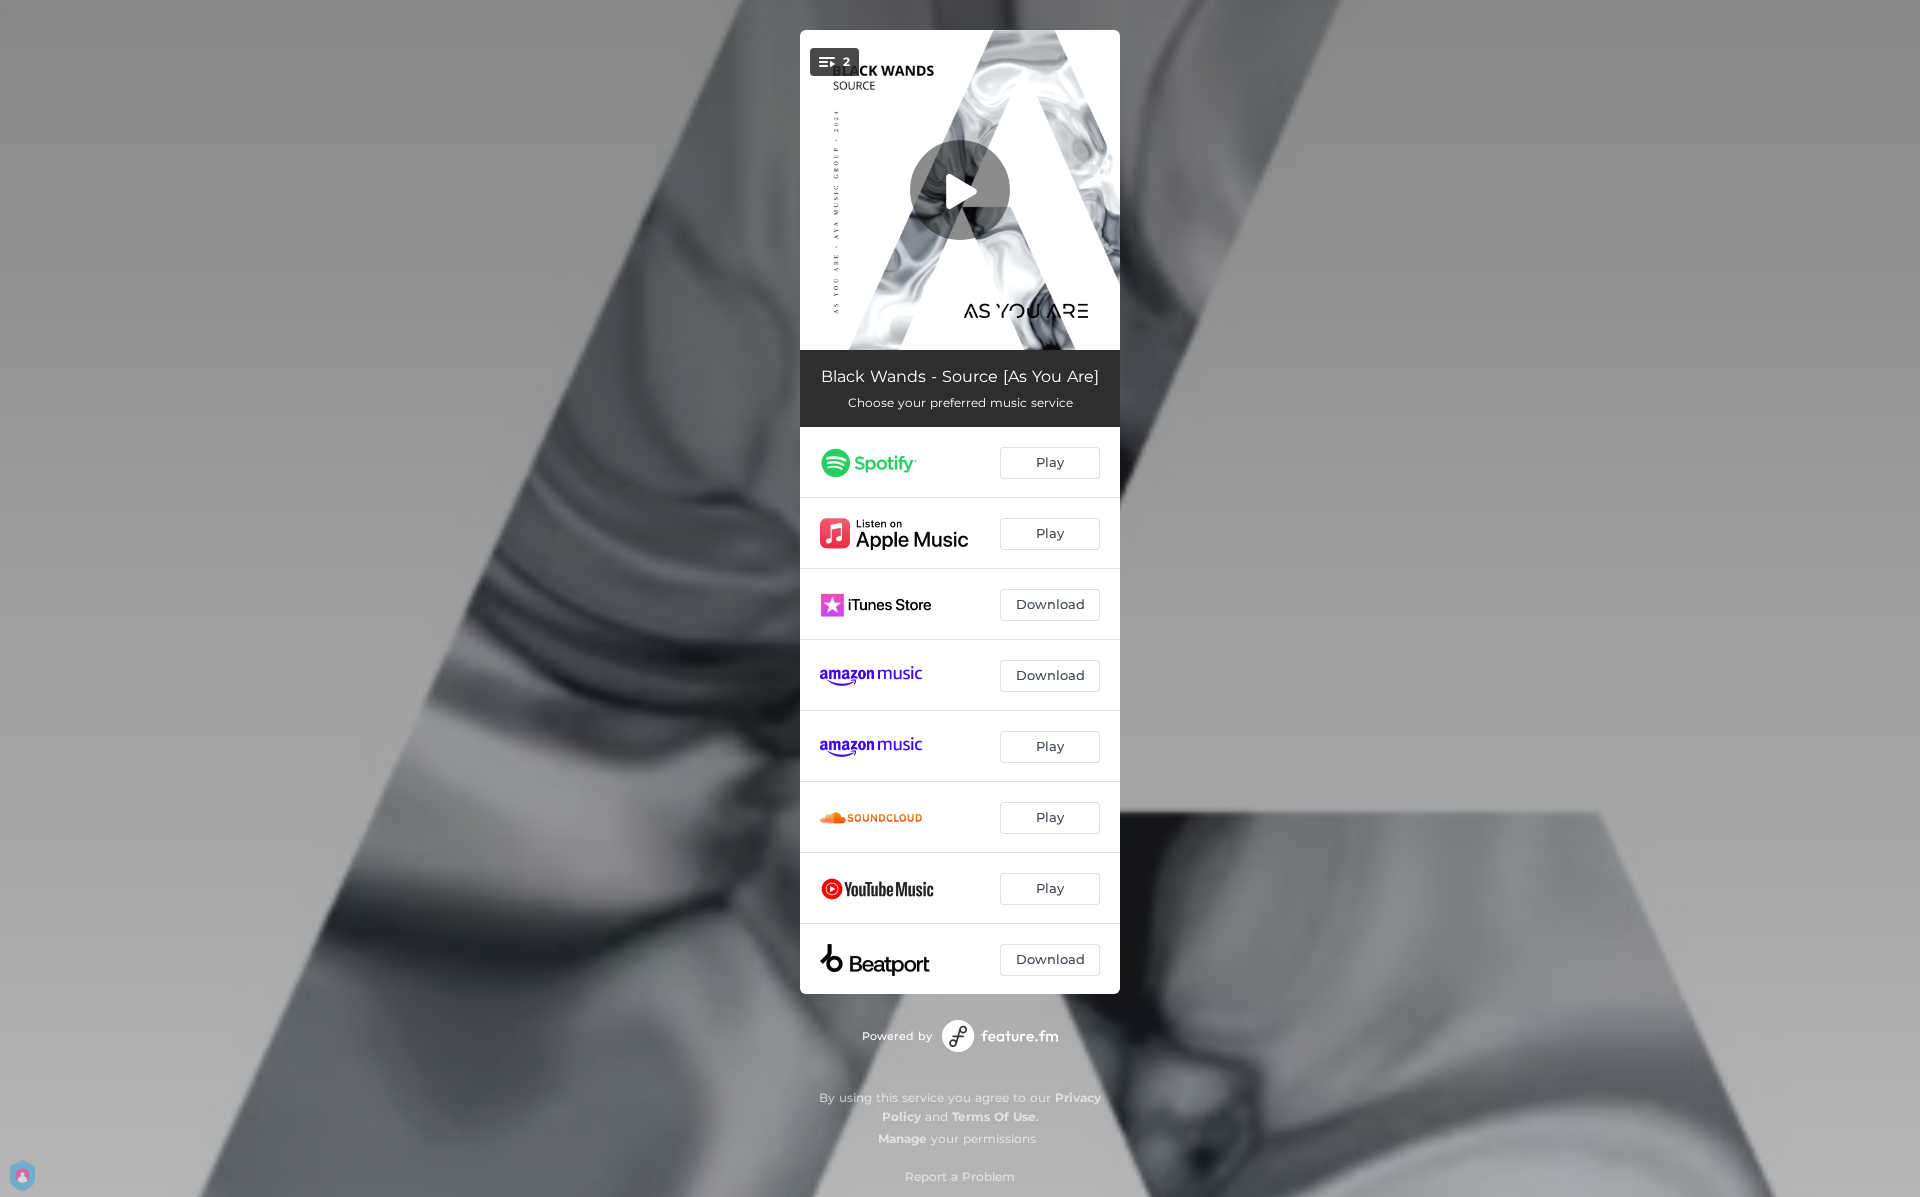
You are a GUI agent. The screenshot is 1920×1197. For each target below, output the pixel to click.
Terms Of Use (994, 1116)
